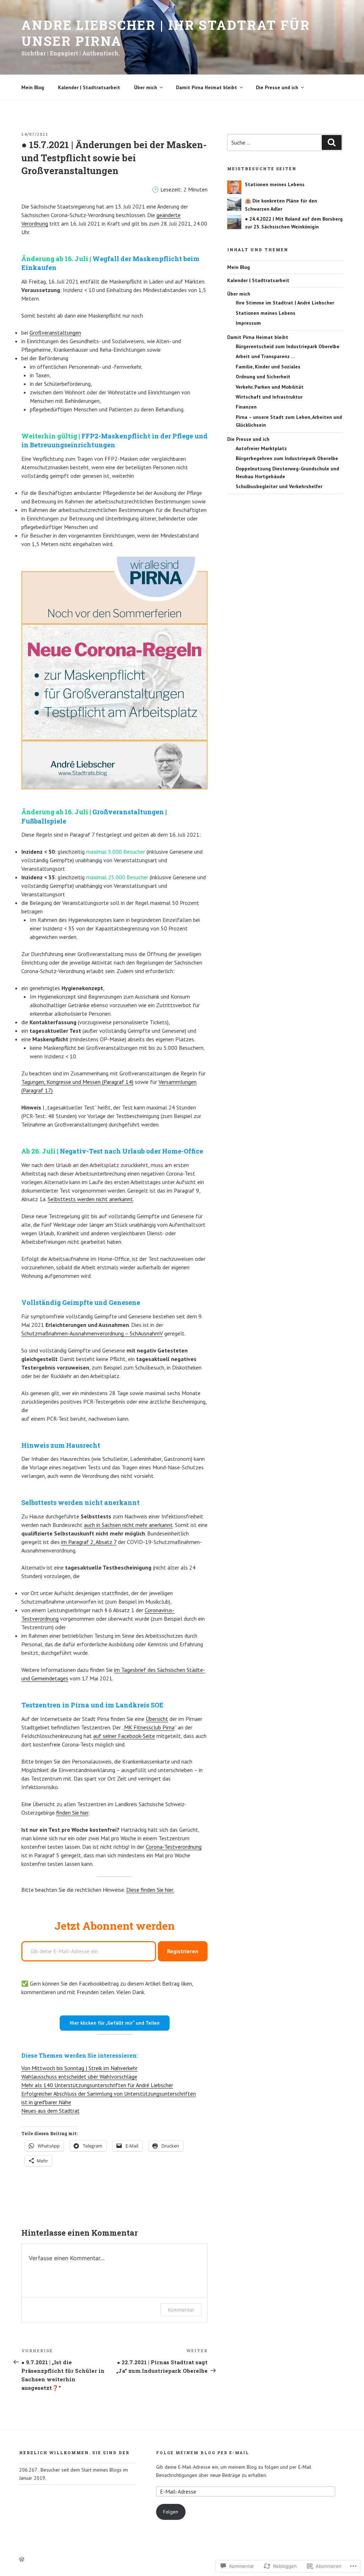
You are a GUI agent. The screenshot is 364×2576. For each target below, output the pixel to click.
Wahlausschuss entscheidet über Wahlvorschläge (79, 2077)
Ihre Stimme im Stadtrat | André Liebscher (285, 303)
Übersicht (157, 1719)
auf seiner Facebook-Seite (124, 1736)
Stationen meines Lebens (275, 184)
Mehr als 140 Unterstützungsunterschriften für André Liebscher (97, 2085)
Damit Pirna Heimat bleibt (207, 87)
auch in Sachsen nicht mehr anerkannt (128, 1525)
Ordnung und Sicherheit (263, 377)
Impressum (248, 323)
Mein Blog (33, 87)
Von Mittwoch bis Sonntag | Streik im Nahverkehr (79, 2068)
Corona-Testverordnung (174, 1847)
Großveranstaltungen (55, 333)
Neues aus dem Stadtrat (50, 2111)
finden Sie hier (72, 1813)
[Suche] (332, 142)
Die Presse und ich (277, 87)
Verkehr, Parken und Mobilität (270, 387)
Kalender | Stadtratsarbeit (89, 87)
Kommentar (181, 2310)
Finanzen (246, 407)
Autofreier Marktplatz (261, 448)
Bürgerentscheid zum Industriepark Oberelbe (288, 346)
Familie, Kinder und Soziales (268, 367)
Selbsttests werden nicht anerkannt (90, 1199)
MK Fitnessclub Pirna (149, 1727)
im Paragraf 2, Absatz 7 (89, 1542)
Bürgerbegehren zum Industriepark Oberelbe (287, 458)
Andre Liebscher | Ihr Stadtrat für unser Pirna (166, 33)
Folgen (171, 2512)
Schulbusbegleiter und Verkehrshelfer (279, 486)
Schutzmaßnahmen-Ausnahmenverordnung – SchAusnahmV (92, 1333)
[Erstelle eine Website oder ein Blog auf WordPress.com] (22, 2560)
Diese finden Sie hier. (150, 1890)
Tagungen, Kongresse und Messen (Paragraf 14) (77, 1082)
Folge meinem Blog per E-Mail (203, 2453)
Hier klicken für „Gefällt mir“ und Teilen (115, 2023)
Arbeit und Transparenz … (265, 356)
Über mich (146, 87)
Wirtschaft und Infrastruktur (269, 397)
